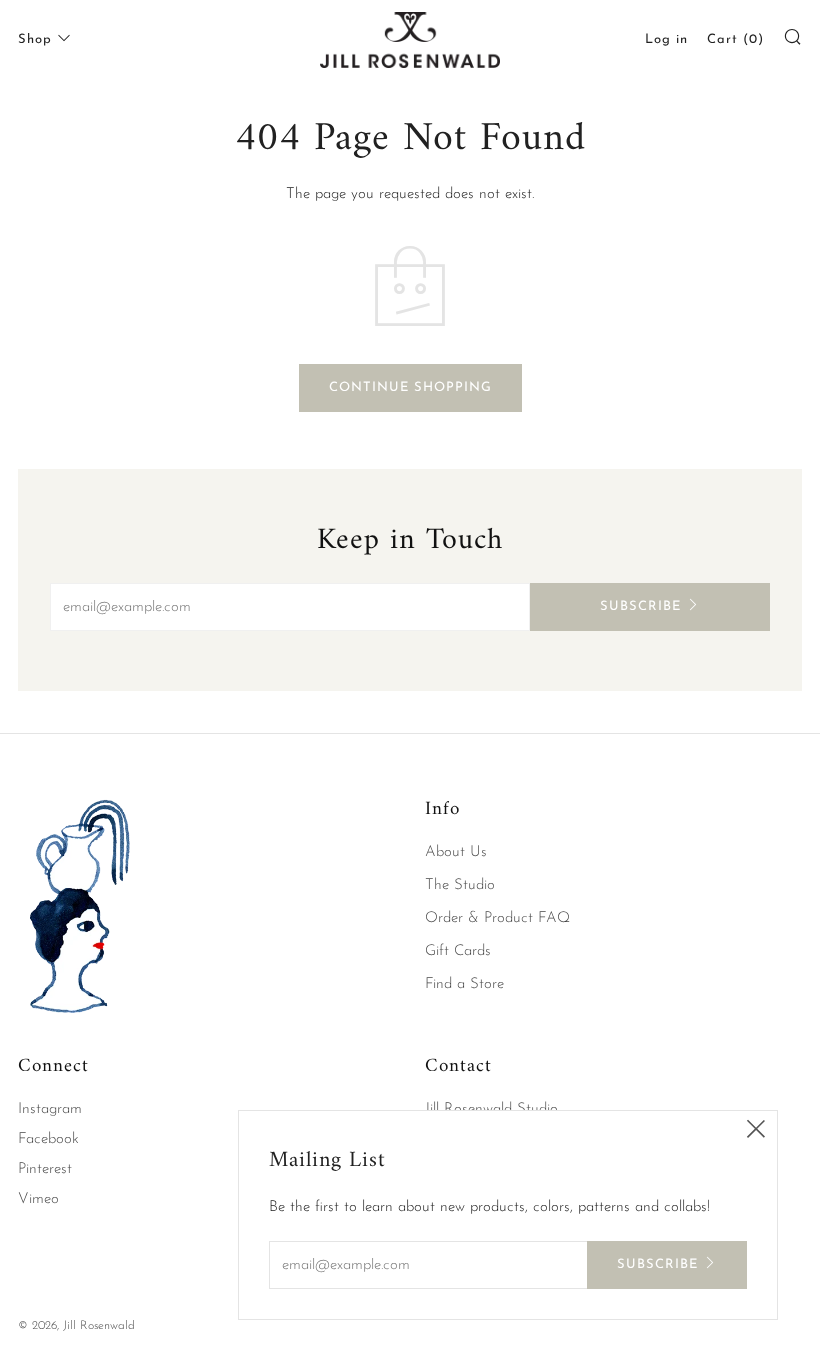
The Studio (460, 885)
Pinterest (45, 1169)
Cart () (735, 39)
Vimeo (38, 1199)
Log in (666, 39)
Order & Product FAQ (497, 918)
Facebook (48, 1139)
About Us (456, 852)
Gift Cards (458, 951)
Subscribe (640, 606)
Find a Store (464, 984)
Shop (35, 39)
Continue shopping (410, 387)
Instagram (50, 1109)
